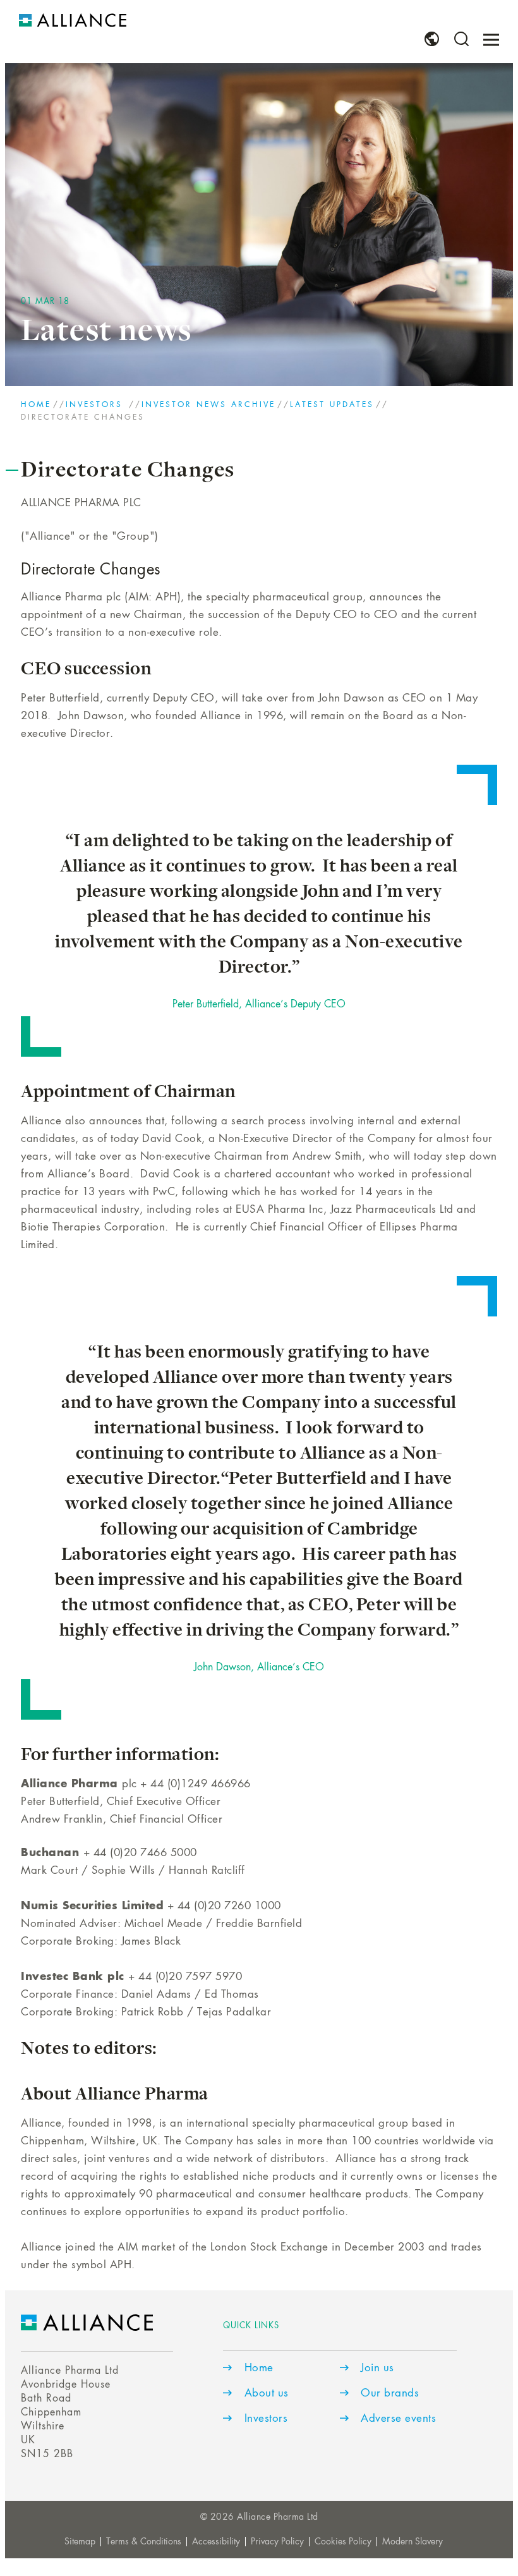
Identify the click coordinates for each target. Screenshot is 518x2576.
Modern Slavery (413, 2542)
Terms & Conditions (144, 2542)
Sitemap (80, 2542)
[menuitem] (432, 39)
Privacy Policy (277, 2542)
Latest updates (332, 405)
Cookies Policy (343, 2542)
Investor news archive (208, 405)
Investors (96, 405)
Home (36, 405)
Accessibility (216, 2542)
